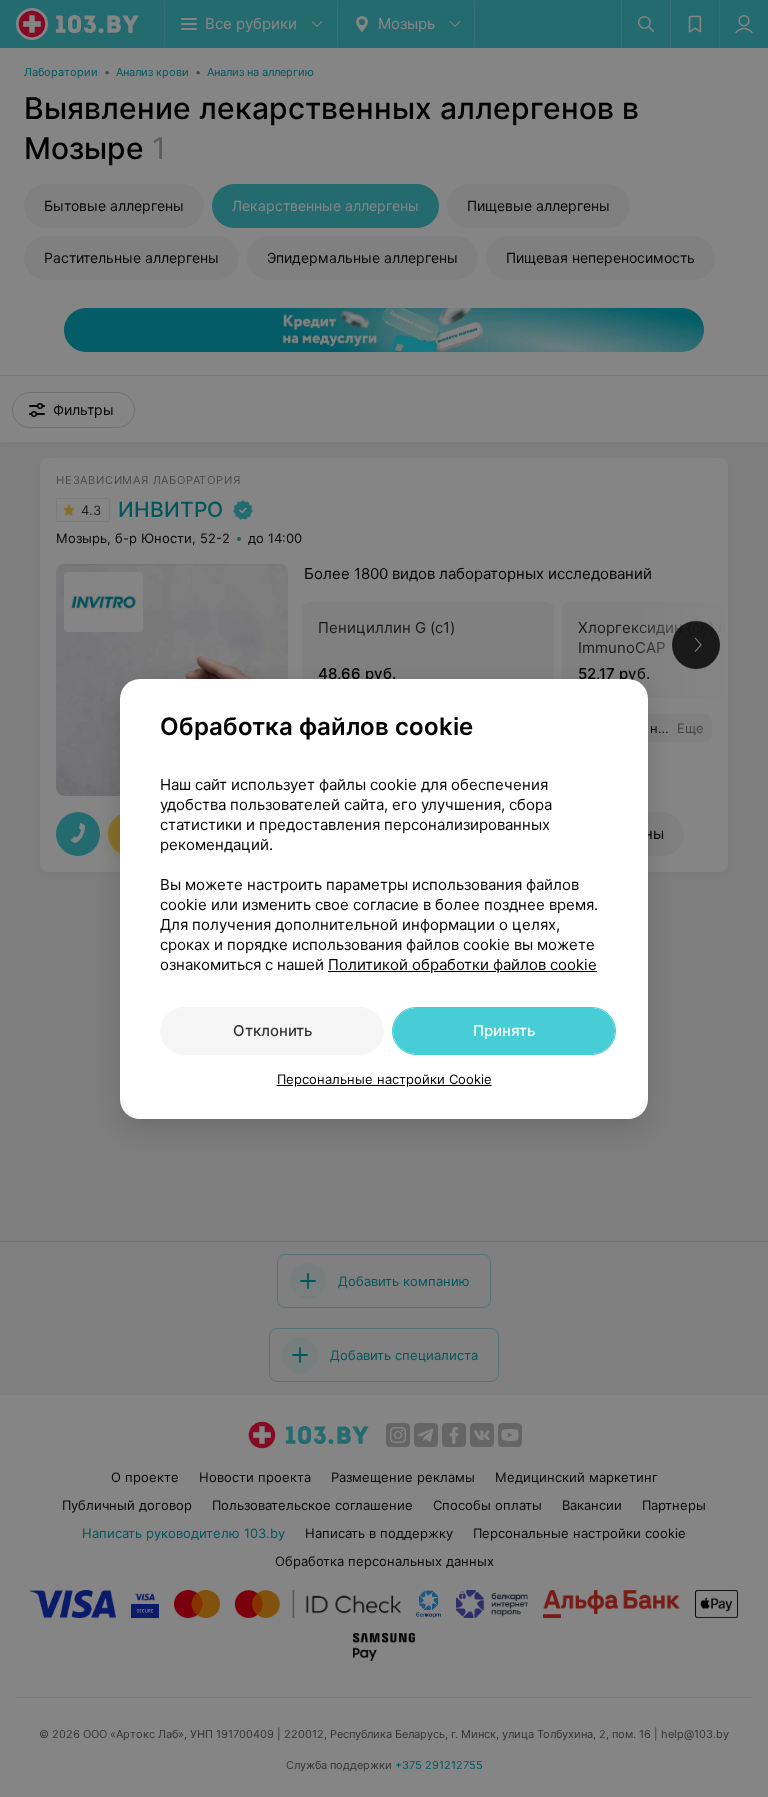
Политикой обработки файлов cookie (462, 964)
